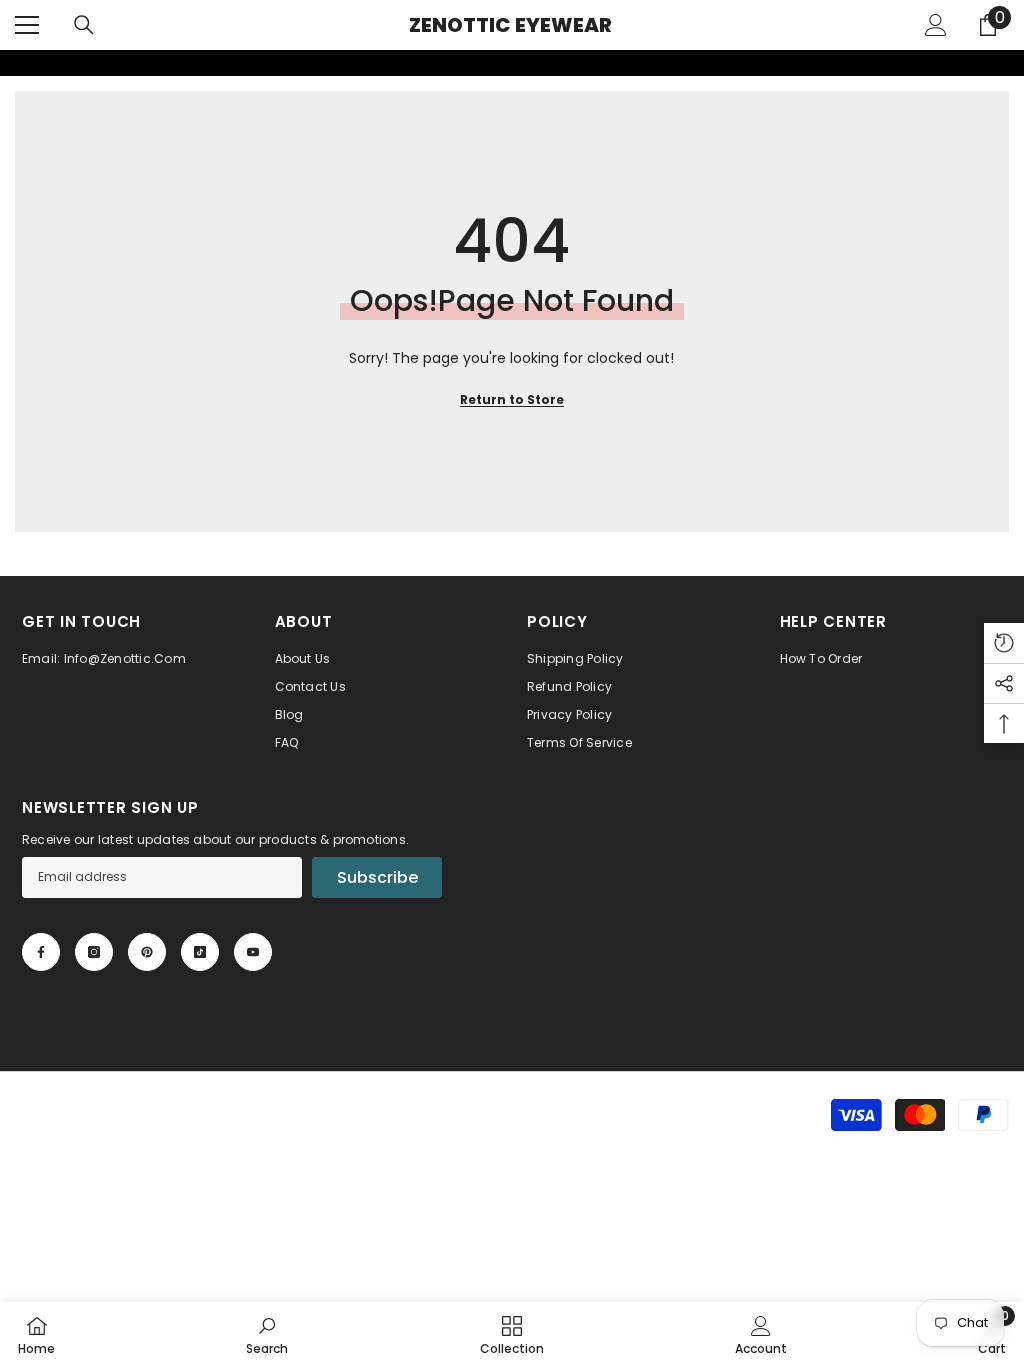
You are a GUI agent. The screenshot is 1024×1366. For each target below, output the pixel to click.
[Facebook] (41, 952)
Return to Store (512, 399)
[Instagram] (94, 952)
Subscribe (377, 877)
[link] (13, 63)
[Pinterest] (147, 952)
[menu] (27, 25)
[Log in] (936, 25)
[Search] (84, 25)
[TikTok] (200, 952)
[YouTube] (253, 952)
